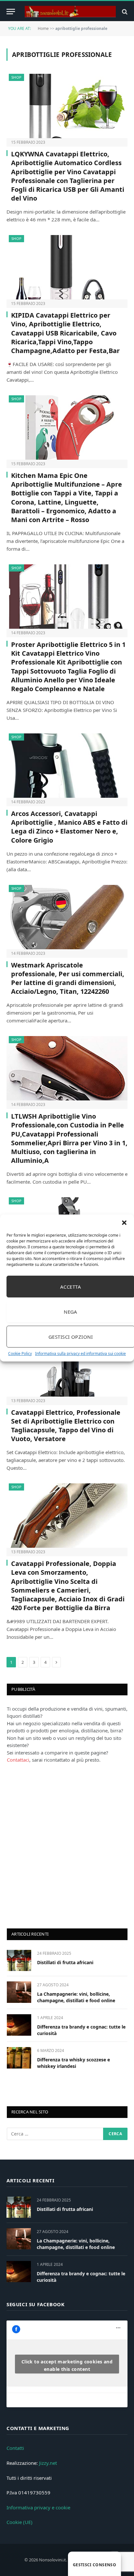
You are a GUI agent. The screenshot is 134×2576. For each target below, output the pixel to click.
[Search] (124, 12)
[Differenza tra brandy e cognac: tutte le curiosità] (19, 2025)
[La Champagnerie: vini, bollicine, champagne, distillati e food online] (19, 1992)
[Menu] (11, 12)
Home (43, 28)
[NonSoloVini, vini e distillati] (70, 12)
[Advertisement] (67, 1845)
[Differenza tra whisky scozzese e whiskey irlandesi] (19, 2058)
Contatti (15, 2448)
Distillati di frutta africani (65, 1962)
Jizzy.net (48, 2463)
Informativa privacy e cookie (38, 2507)
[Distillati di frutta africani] (19, 1960)
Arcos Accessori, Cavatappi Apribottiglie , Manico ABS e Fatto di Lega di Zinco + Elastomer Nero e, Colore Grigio (69, 827)
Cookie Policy (20, 1354)
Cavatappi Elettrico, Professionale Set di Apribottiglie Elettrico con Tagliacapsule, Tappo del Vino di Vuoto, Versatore (66, 1426)
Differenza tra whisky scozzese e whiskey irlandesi (74, 2063)
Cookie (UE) (20, 2522)
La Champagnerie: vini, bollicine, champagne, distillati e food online (76, 1997)
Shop (16, 77)
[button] (124, 1223)
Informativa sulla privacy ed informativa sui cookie (80, 1354)
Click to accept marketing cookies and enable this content (67, 2365)
